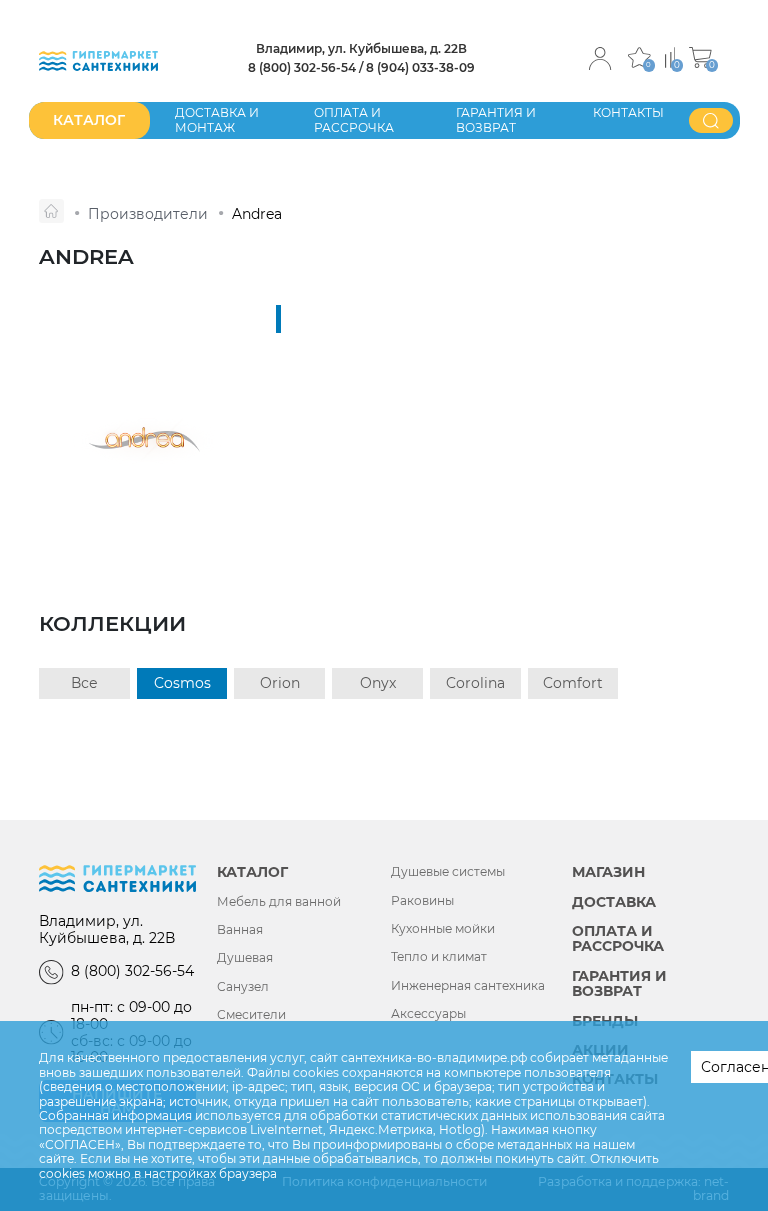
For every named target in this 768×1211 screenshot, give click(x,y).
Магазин (608, 872)
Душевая (245, 958)
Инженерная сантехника (468, 986)
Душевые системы (448, 872)
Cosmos (182, 683)
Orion (280, 683)
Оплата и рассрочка (354, 119)
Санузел (243, 987)
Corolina (475, 683)
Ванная (240, 930)
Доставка (614, 902)
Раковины (422, 901)
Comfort (573, 683)
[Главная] (51, 211)
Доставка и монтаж (217, 119)
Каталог (252, 872)
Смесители (251, 1015)
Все (84, 683)
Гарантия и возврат (496, 119)
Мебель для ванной (279, 902)
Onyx (378, 683)
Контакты (628, 112)
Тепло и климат (439, 957)
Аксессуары (428, 1014)
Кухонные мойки (443, 929)
